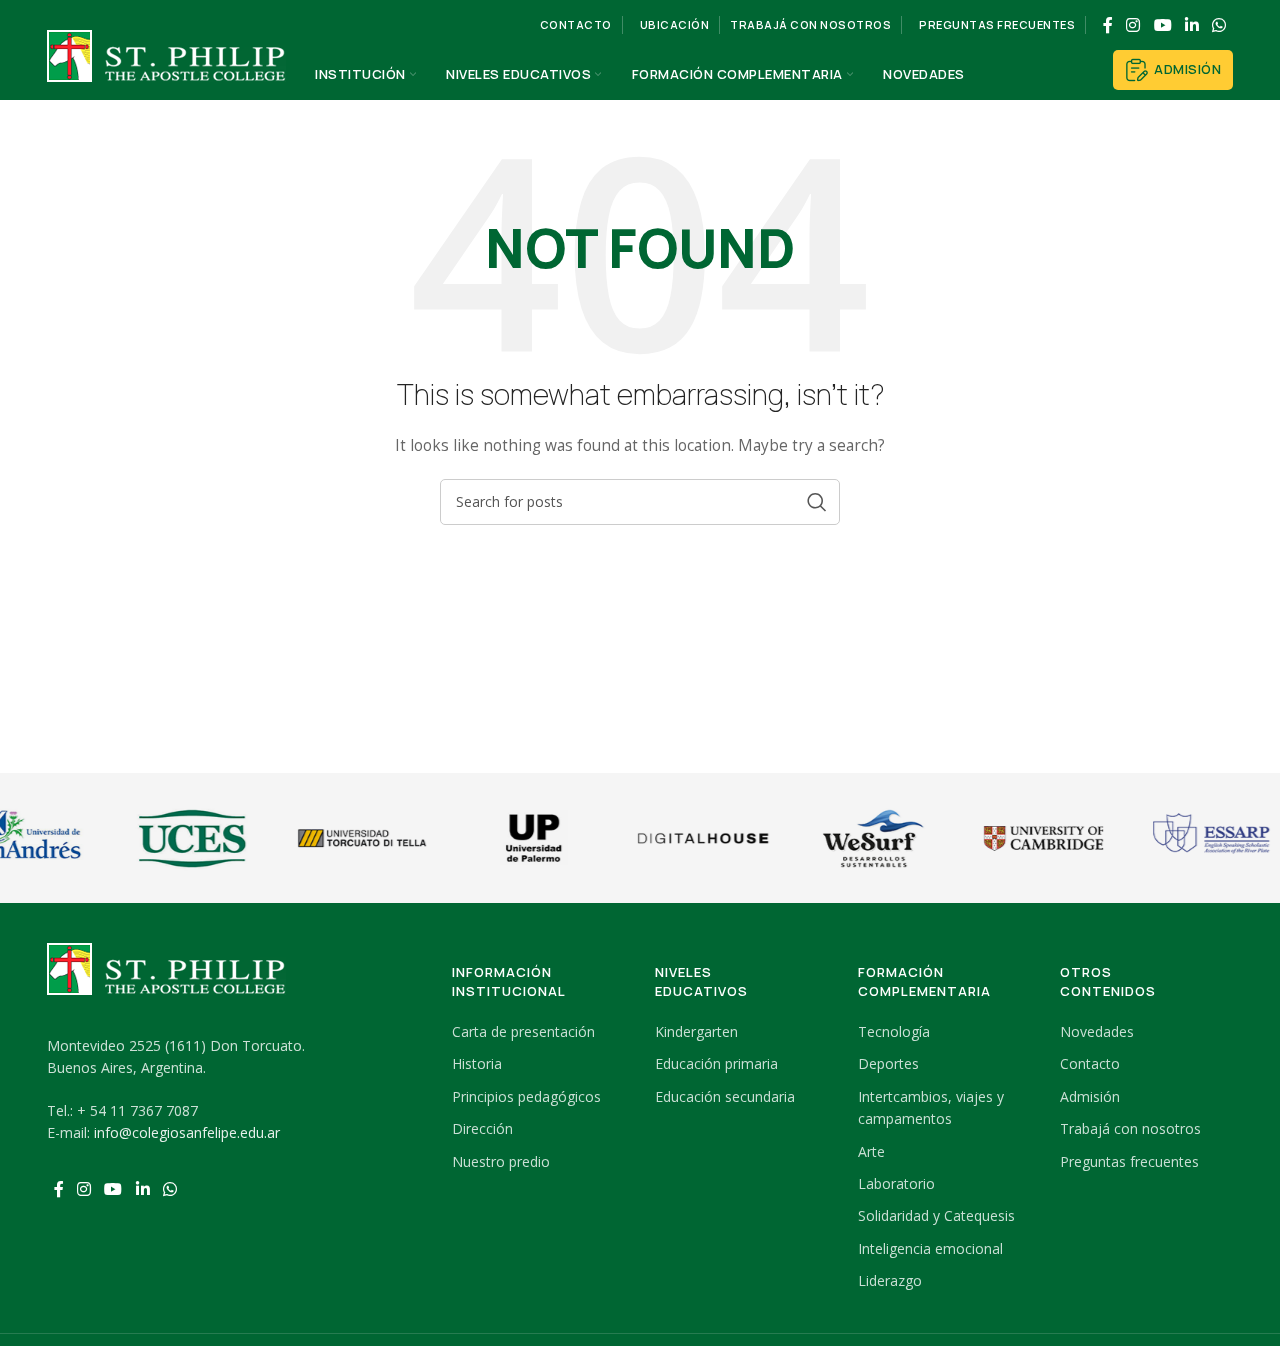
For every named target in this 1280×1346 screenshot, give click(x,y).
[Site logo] (167, 73)
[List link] (538, 1032)
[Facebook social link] (1107, 25)
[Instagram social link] (1133, 25)
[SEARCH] (817, 502)
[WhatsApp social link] (1219, 25)
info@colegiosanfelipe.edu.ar (187, 1132)
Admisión (1187, 69)
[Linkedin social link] (1191, 25)
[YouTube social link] (1162, 25)
